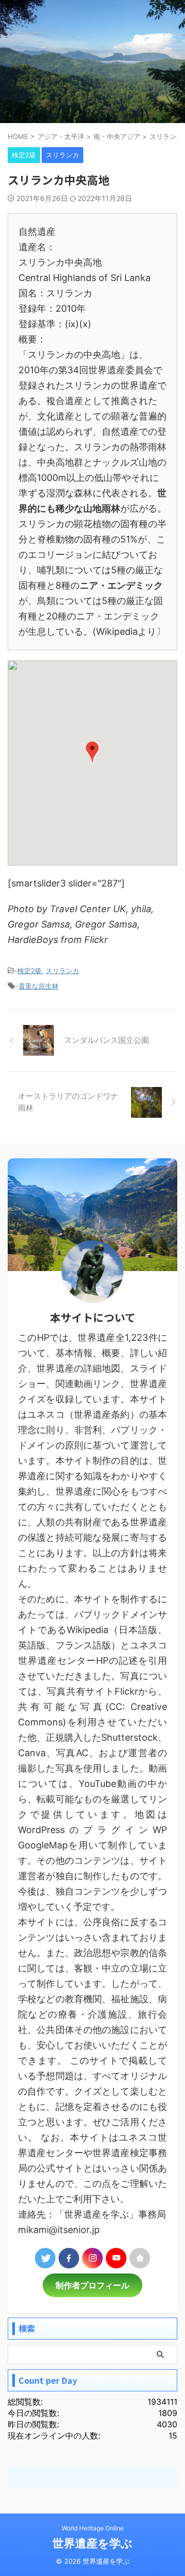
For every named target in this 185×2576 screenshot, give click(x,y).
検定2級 (30, 971)
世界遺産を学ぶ (92, 2543)
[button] (92, 752)
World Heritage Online (93, 2528)
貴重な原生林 (39, 986)
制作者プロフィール (92, 2285)
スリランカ (62, 971)
